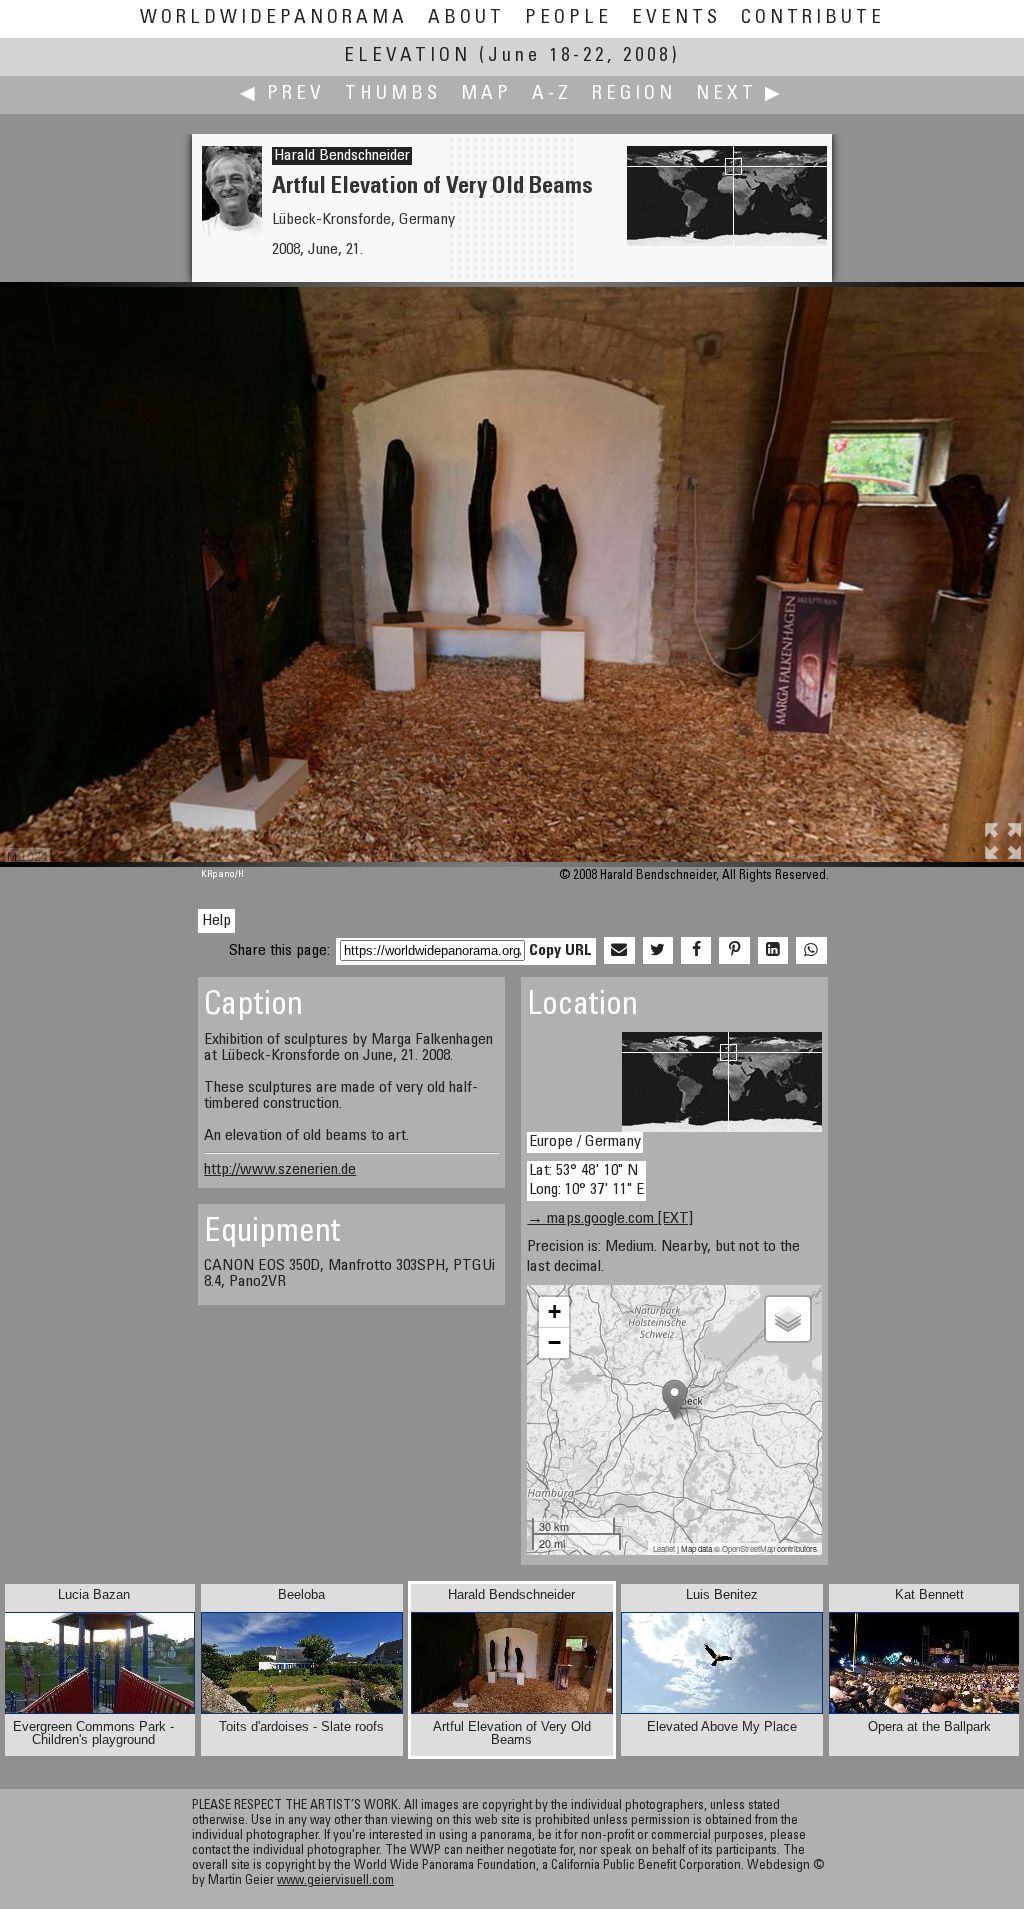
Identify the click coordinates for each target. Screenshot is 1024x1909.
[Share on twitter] (658, 951)
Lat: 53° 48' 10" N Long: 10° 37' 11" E (586, 1180)
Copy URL (560, 951)
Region (634, 94)
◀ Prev (282, 94)
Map (486, 94)
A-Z (552, 94)
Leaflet (664, 1548)
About (466, 18)
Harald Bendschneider (342, 156)
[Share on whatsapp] (811, 951)
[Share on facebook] (696, 951)
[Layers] (788, 1319)
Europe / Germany (585, 1142)
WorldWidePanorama (274, 18)
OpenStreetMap (748, 1548)
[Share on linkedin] (773, 951)
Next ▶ (740, 94)
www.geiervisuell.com (335, 1881)
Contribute (813, 18)
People (568, 18)
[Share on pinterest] (734, 951)
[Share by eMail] (619, 951)
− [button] (554, 1342)
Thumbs (393, 94)
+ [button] (554, 1311)
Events (676, 18)
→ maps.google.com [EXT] (610, 1219)
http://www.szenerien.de (280, 1170)
